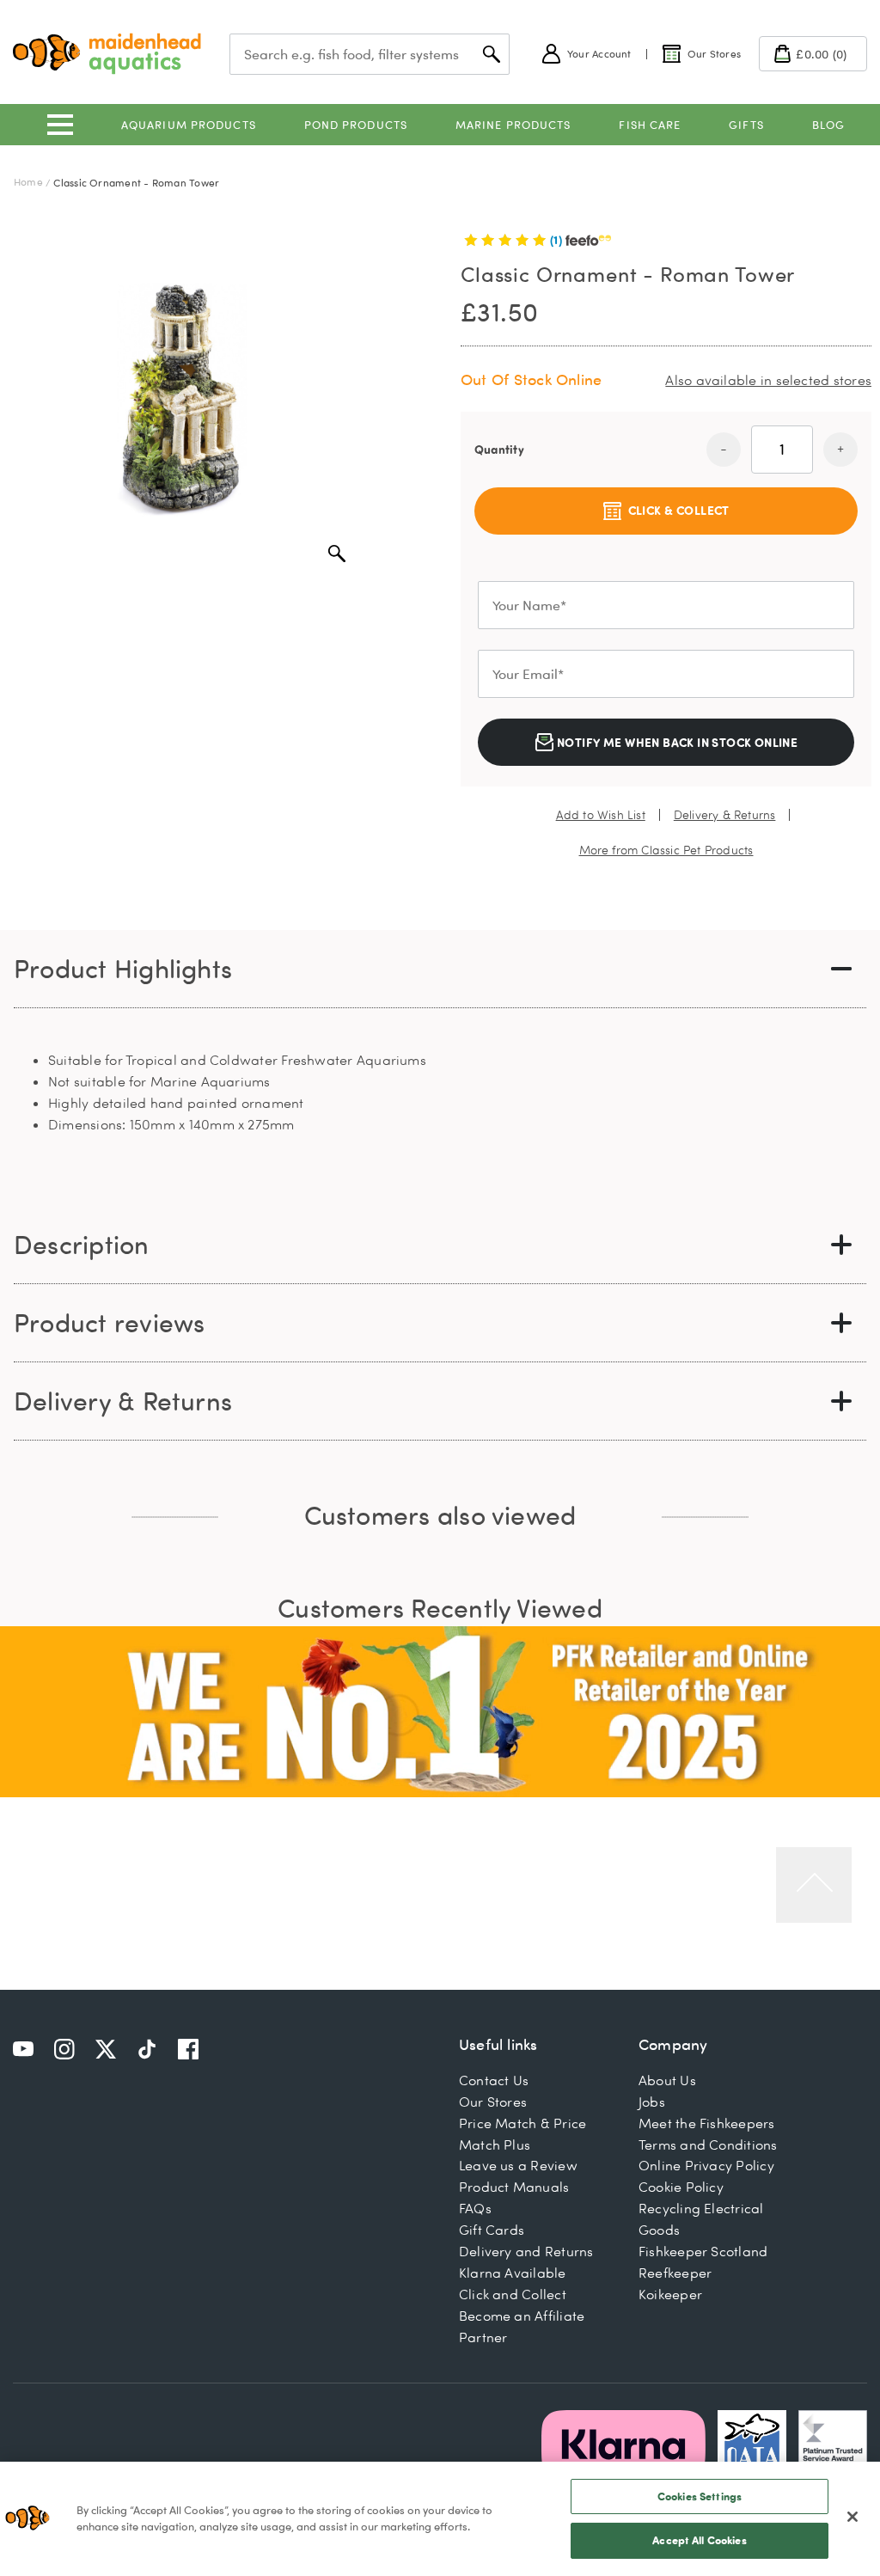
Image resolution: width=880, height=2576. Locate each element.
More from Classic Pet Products (666, 850)
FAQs (475, 2208)
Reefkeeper (675, 2273)
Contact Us (494, 2080)
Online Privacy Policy (706, 2165)
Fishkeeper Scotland (703, 2251)
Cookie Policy (681, 2187)
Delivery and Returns (526, 2251)
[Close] (852, 2517)
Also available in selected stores (768, 380)
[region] (440, 2519)
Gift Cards (492, 2230)
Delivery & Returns (725, 815)
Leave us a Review (518, 2165)
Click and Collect (513, 2294)
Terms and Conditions (708, 2145)
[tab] (440, 969)
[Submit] (492, 54)
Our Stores (493, 2102)
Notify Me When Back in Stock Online (676, 742)
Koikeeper (670, 2294)
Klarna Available (513, 2273)
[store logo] (107, 54)
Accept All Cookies (699, 2540)
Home (28, 182)
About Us (667, 2080)
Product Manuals (514, 2187)
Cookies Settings (700, 2496)
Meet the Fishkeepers (707, 2123)
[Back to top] (814, 1885)
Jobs (652, 2102)
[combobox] (370, 54)
